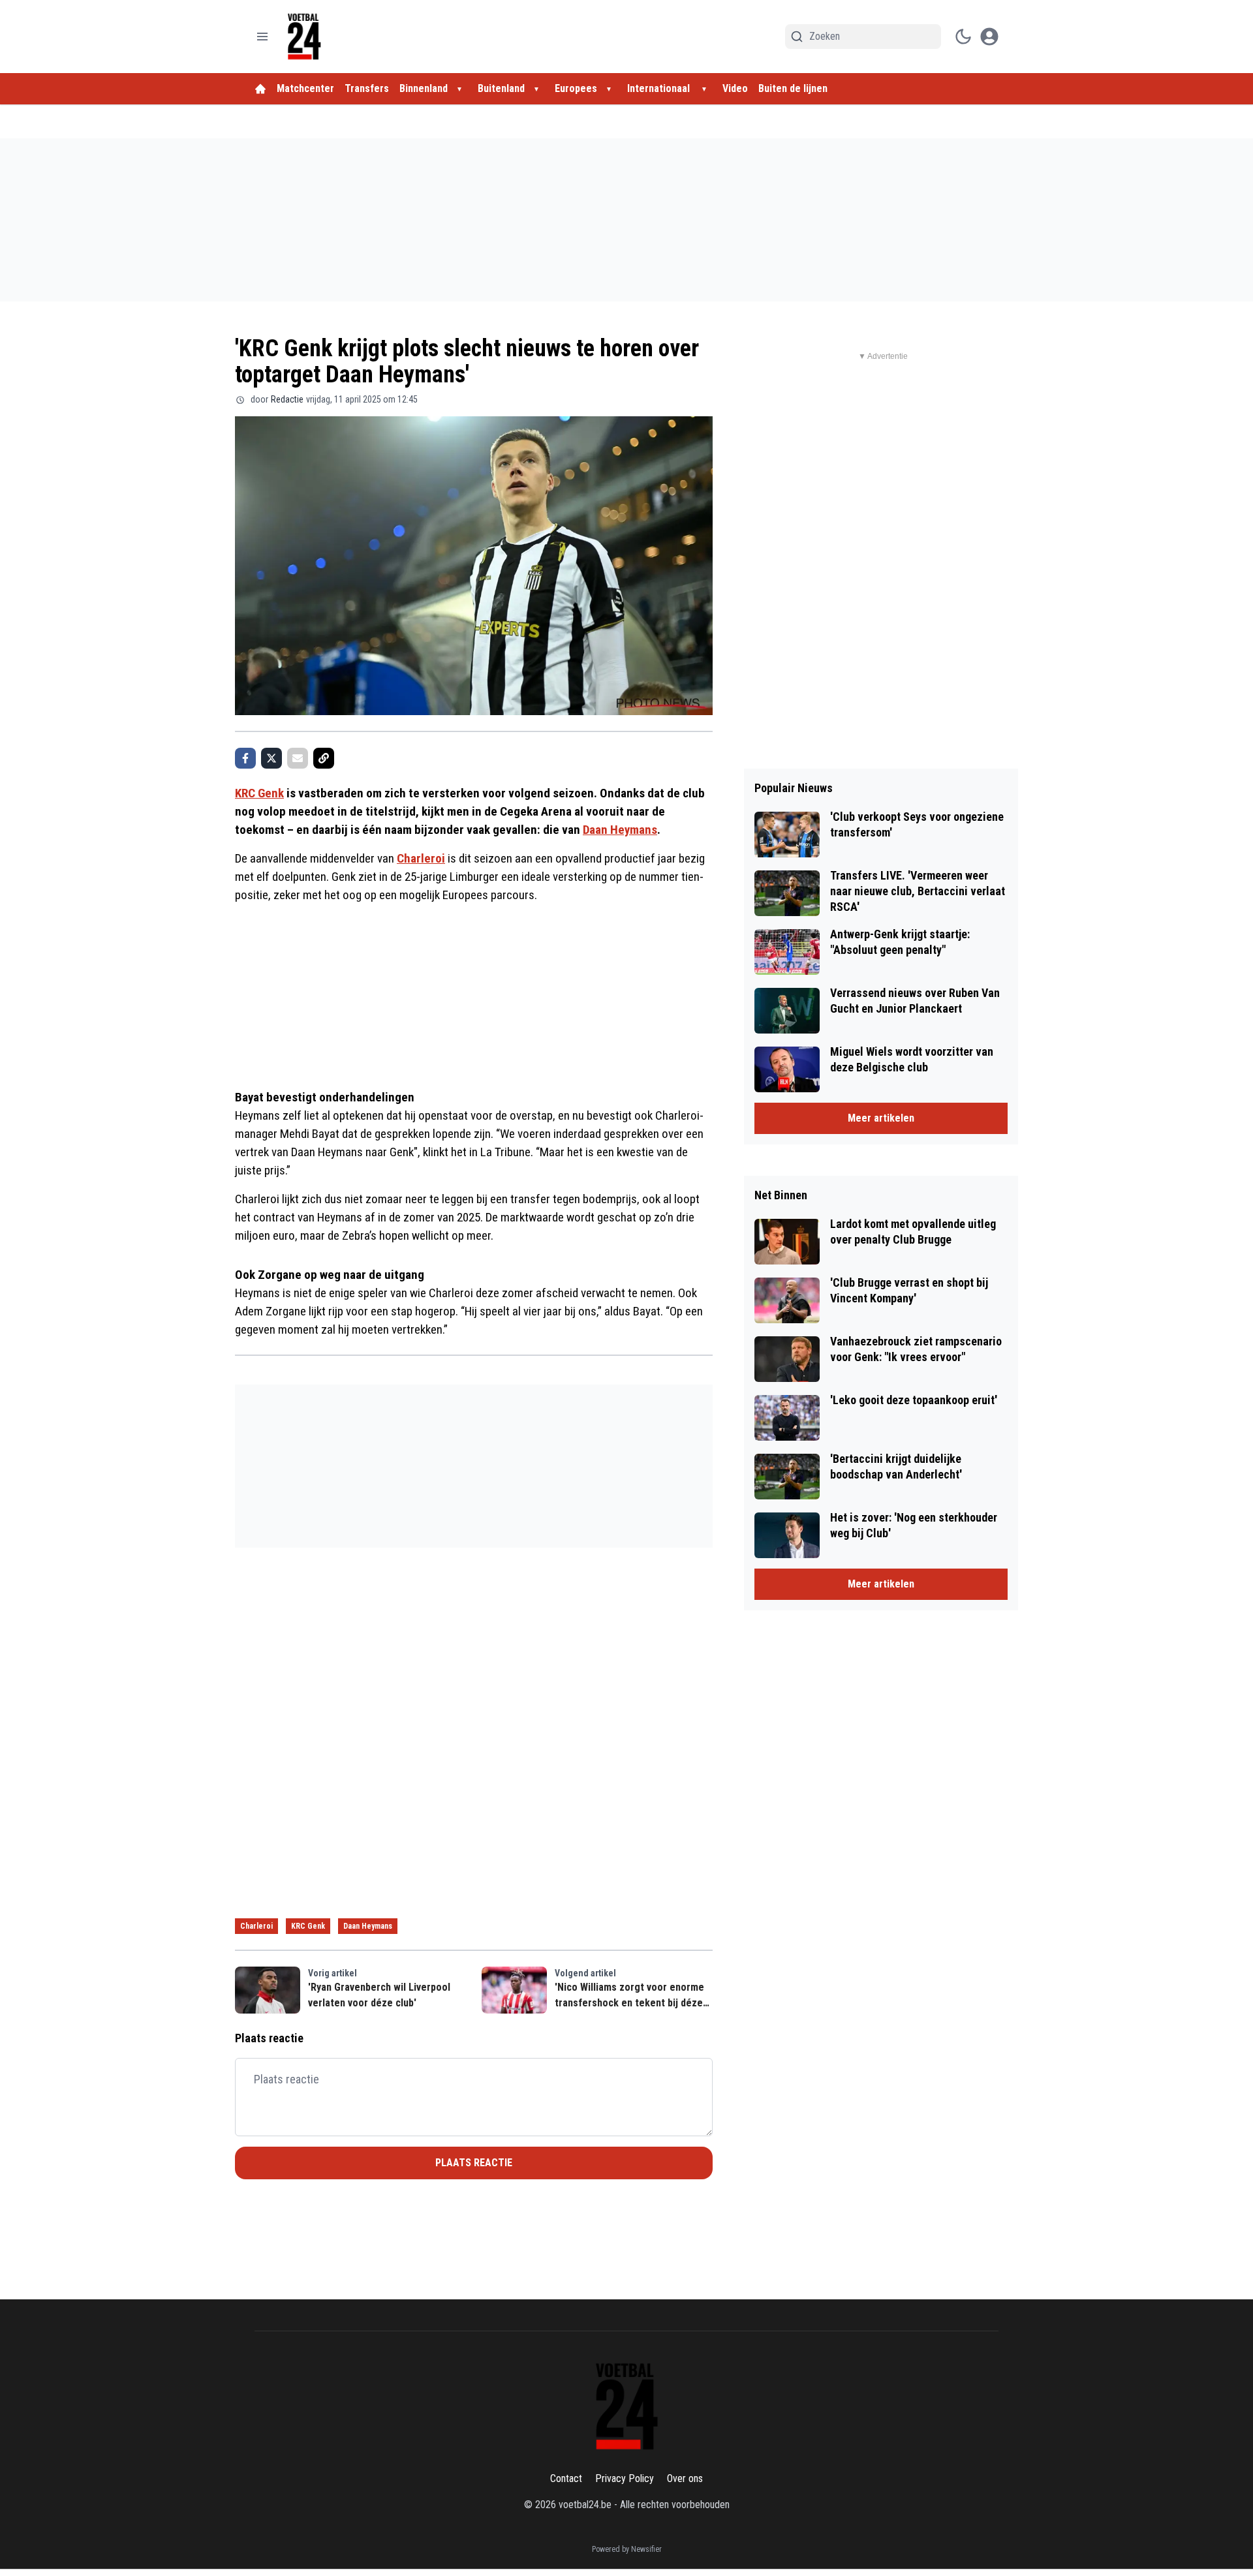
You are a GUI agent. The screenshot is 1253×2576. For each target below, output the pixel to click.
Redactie (287, 399)
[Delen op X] (271, 758)
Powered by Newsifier (627, 2549)
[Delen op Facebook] (245, 758)
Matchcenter (305, 88)
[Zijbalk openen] (262, 37)
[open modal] (989, 37)
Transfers (367, 88)
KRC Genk (259, 793)
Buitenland (501, 88)
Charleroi (421, 858)
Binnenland (424, 88)
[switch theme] (963, 37)
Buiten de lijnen (793, 88)
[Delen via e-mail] (298, 758)
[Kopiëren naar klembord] (324, 758)
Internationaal (660, 88)
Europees (576, 88)
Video (735, 88)
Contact (566, 2478)
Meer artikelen (881, 1118)
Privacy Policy (625, 2478)
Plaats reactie (474, 2163)
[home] (260, 89)
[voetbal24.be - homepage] (304, 37)
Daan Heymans (620, 830)
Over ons (685, 2478)
